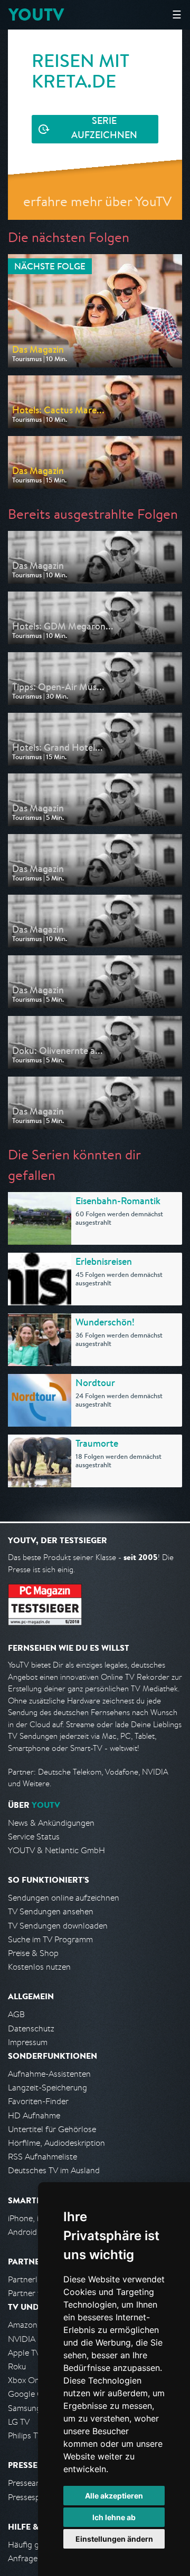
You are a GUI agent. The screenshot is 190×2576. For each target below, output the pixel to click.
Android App (31, 2232)
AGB (16, 2014)
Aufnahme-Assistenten (49, 2074)
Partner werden (36, 2293)
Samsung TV (30, 2408)
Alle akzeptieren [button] (114, 2496)
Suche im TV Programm (50, 1939)
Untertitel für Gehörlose (52, 2129)
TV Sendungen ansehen (51, 1911)
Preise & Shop (33, 1953)
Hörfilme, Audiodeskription (56, 2143)
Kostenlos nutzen (39, 1967)
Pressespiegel (32, 2497)
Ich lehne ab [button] (114, 2517)
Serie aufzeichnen (104, 129)
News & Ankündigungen (51, 1823)
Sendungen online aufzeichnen (64, 1898)
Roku (17, 2366)
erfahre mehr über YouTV (97, 201)
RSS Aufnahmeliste (42, 2157)
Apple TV (24, 2353)
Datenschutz (31, 2028)
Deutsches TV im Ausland (54, 2170)
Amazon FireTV (35, 2325)
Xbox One (26, 2380)
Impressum (28, 2042)
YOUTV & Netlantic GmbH (56, 1850)
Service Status (34, 1837)
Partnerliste (29, 2279)
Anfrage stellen (36, 2558)
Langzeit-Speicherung (47, 2088)
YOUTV (36, 14)
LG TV (19, 2422)
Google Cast (31, 2394)
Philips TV (25, 2435)
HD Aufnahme (34, 2115)
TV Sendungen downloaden (58, 1926)
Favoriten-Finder (38, 2101)
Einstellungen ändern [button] (114, 2539)
